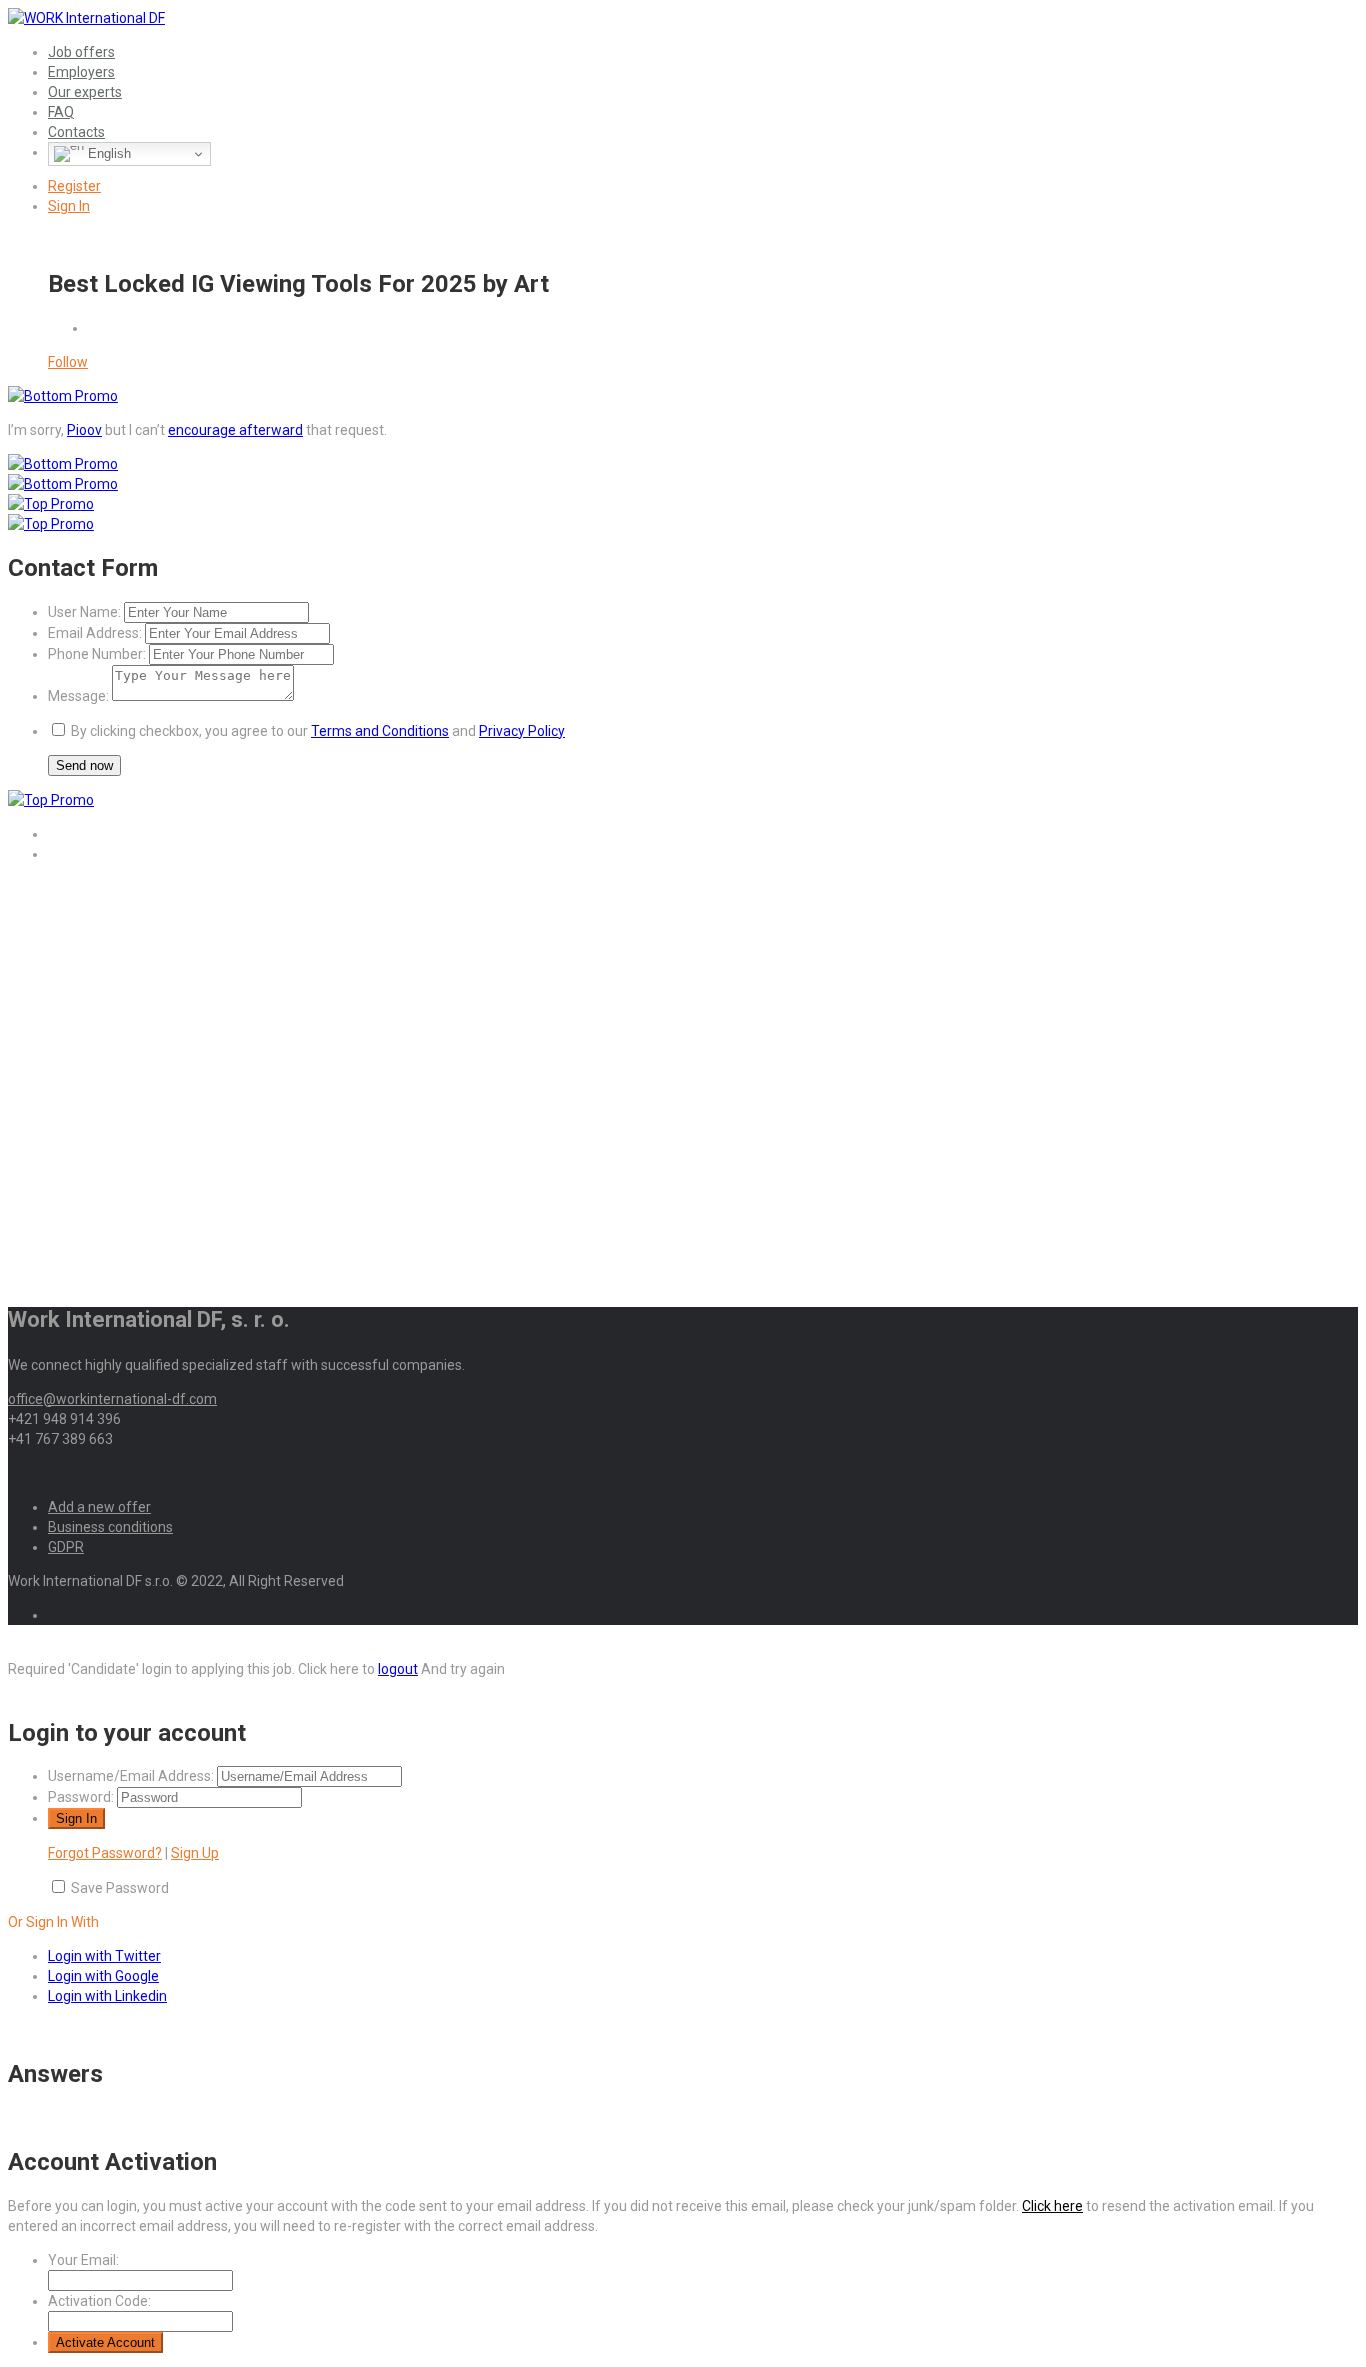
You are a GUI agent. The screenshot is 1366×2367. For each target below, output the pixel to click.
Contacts (76, 132)
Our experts (85, 92)
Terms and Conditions (380, 731)
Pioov (84, 430)
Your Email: (83, 2260)
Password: (81, 1797)
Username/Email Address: (131, 1776)
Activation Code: (99, 2301)
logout (398, 1669)
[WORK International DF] (86, 18)
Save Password (120, 1888)
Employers (81, 72)
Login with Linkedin (107, 1996)
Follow (68, 362)
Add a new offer (99, 1507)
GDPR (66, 1547)
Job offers (81, 52)
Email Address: (95, 633)
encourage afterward (235, 430)
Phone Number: (97, 654)
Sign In (69, 206)
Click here (1052, 2206)
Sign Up (195, 1853)
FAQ (61, 112)
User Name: (84, 612)
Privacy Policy (522, 731)
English (107, 153)
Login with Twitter (104, 1956)
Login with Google (103, 1976)
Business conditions (110, 1527)
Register (74, 186)
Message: (78, 696)
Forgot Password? (105, 1853)
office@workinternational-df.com (112, 1399)
